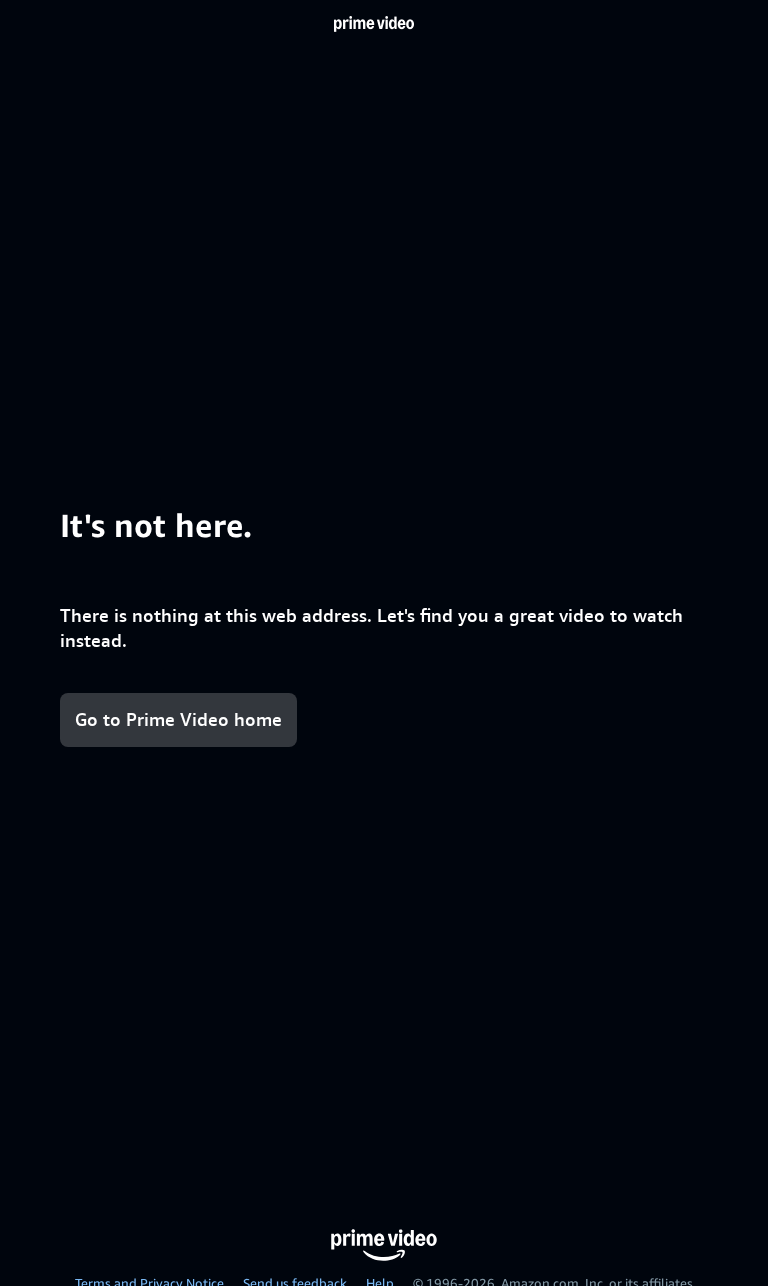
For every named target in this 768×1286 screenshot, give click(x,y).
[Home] (374, 24)
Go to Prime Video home (178, 719)
